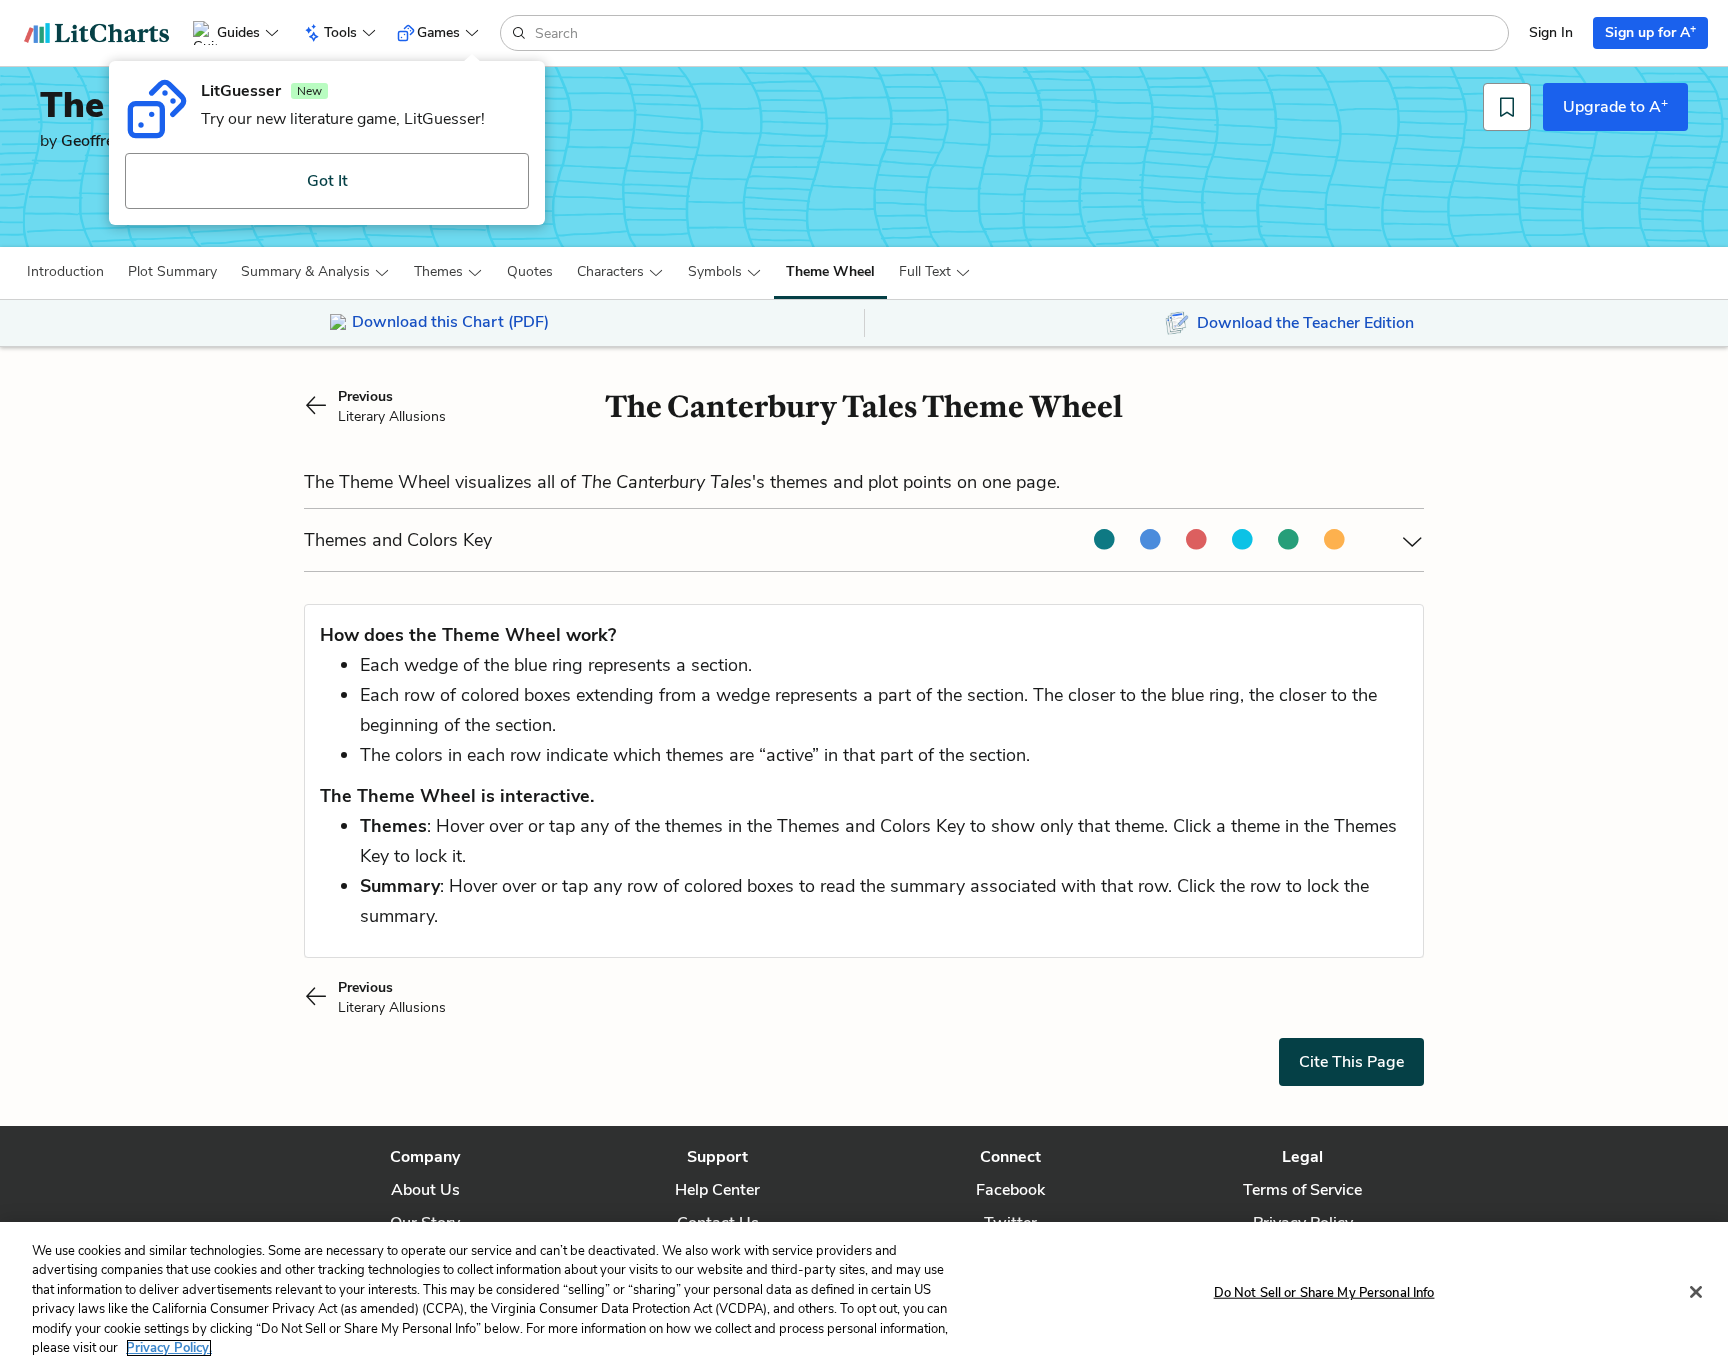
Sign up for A (1650, 31)
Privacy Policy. (169, 1348)
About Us (425, 1190)
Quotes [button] (530, 271)
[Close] (1696, 1292)
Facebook (1010, 1190)
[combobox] (1019, 33)
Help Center (717, 1190)
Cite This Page (1351, 1062)
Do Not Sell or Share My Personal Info (1324, 1293)
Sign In (1551, 32)
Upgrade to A (1615, 106)
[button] (65, 272)
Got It (327, 181)
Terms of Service (1302, 1190)
